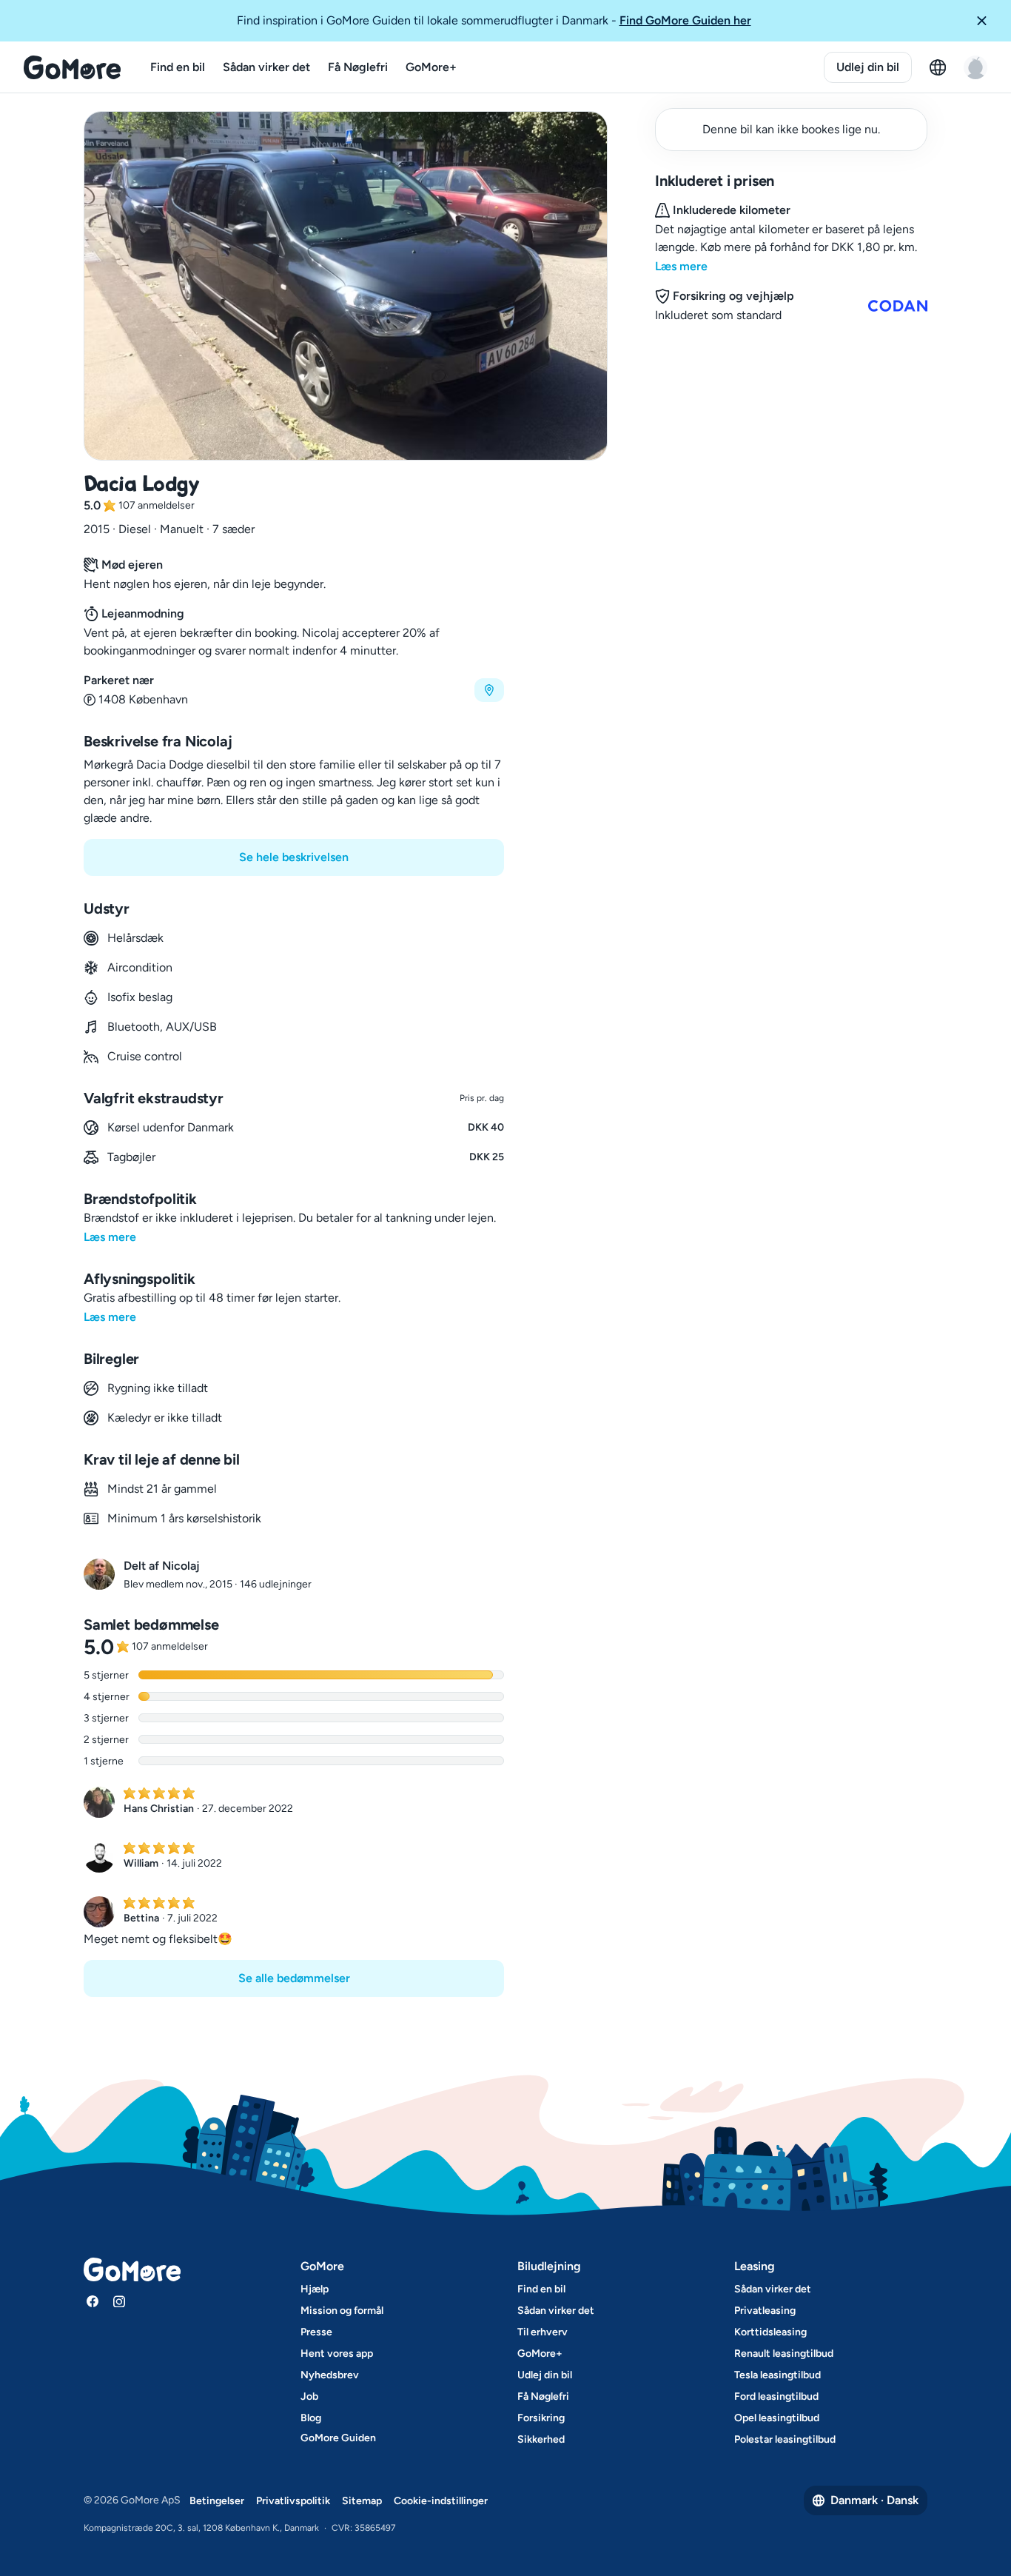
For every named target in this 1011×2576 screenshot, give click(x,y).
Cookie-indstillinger (441, 2501)
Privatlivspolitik (293, 2501)
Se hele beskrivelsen (294, 857)
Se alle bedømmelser (294, 1978)
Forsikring (541, 2418)
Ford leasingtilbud (776, 2396)
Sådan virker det (266, 67)
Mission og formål (342, 2311)
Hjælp (315, 2289)
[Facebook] (93, 2301)
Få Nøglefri (358, 67)
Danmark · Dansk (874, 2500)
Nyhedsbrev (330, 2375)
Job (309, 2396)
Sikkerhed (541, 2439)
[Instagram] (119, 2301)
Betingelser (217, 2501)
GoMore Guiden (338, 2438)
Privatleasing (765, 2311)
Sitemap (362, 2501)
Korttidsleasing (770, 2332)
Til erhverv (543, 2332)
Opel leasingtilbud (777, 2418)
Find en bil (178, 67)
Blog (311, 2418)
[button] (987, 21)
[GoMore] (72, 67)
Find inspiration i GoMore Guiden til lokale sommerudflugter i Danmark (494, 20)
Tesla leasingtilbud (777, 2375)
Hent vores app (337, 2353)
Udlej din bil (868, 67)
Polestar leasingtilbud (785, 2439)
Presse (316, 2332)
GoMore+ (431, 67)
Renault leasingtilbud (784, 2353)
